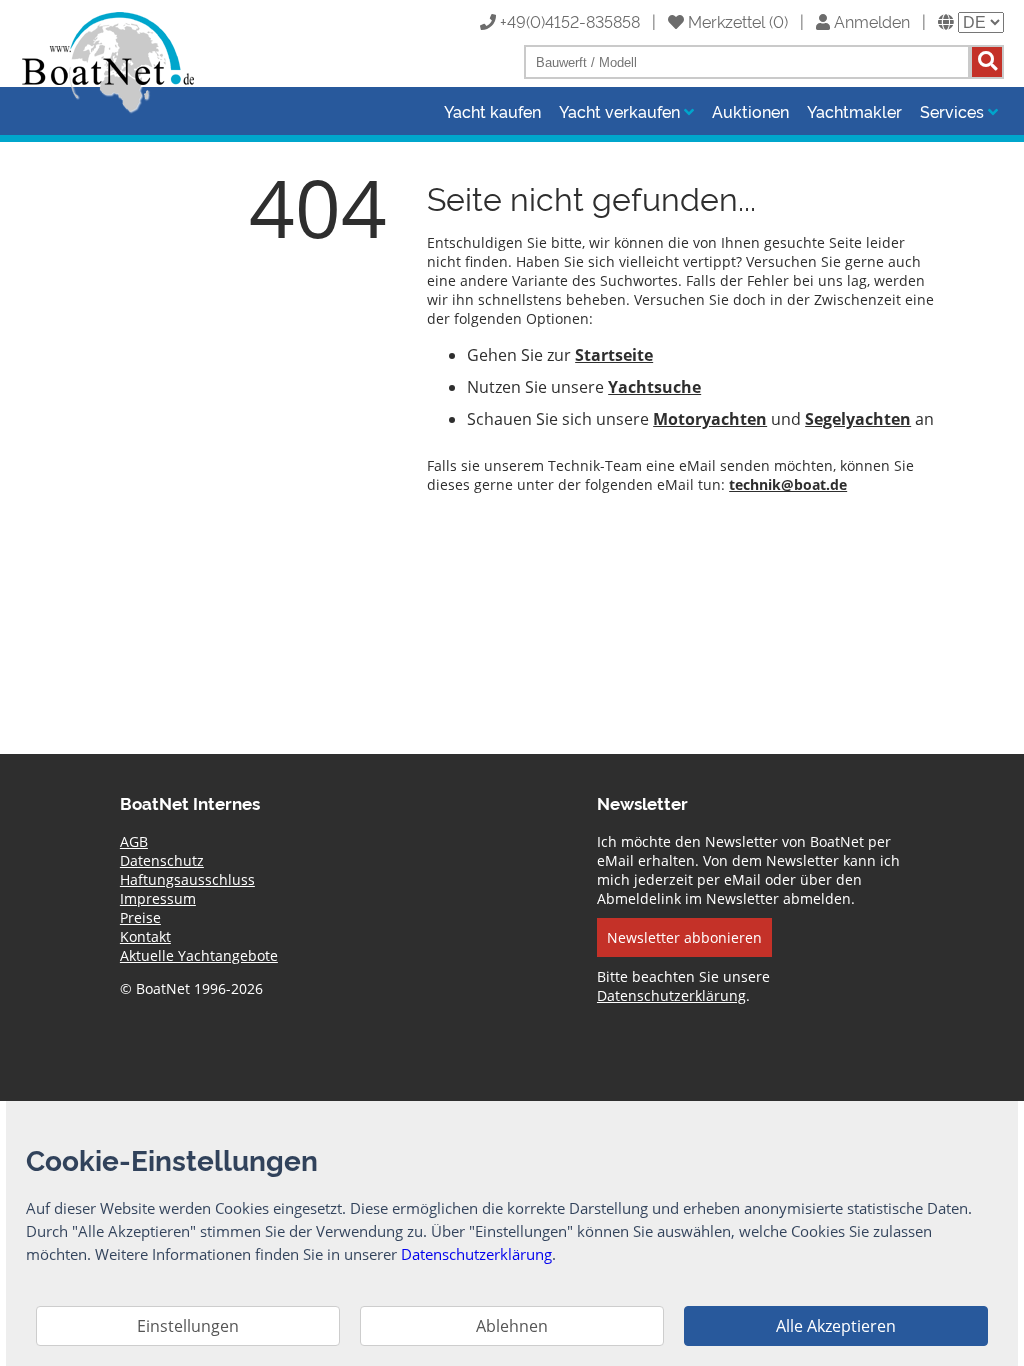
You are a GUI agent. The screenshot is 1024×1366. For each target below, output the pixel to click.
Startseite (614, 355)
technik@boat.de (788, 484)
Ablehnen (512, 1326)
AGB (134, 841)
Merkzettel (724, 21)
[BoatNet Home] (109, 111)
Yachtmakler (854, 111)
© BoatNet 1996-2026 (191, 988)
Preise (140, 917)
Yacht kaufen (492, 111)
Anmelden (870, 21)
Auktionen (750, 111)
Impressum (158, 898)
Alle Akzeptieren (836, 1326)
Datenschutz (162, 860)
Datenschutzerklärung (671, 995)
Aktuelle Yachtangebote (199, 955)
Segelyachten (858, 419)
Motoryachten (710, 419)
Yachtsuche (654, 387)
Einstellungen (188, 1326)
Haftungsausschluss (187, 879)
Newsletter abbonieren (684, 937)
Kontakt (145, 936)
